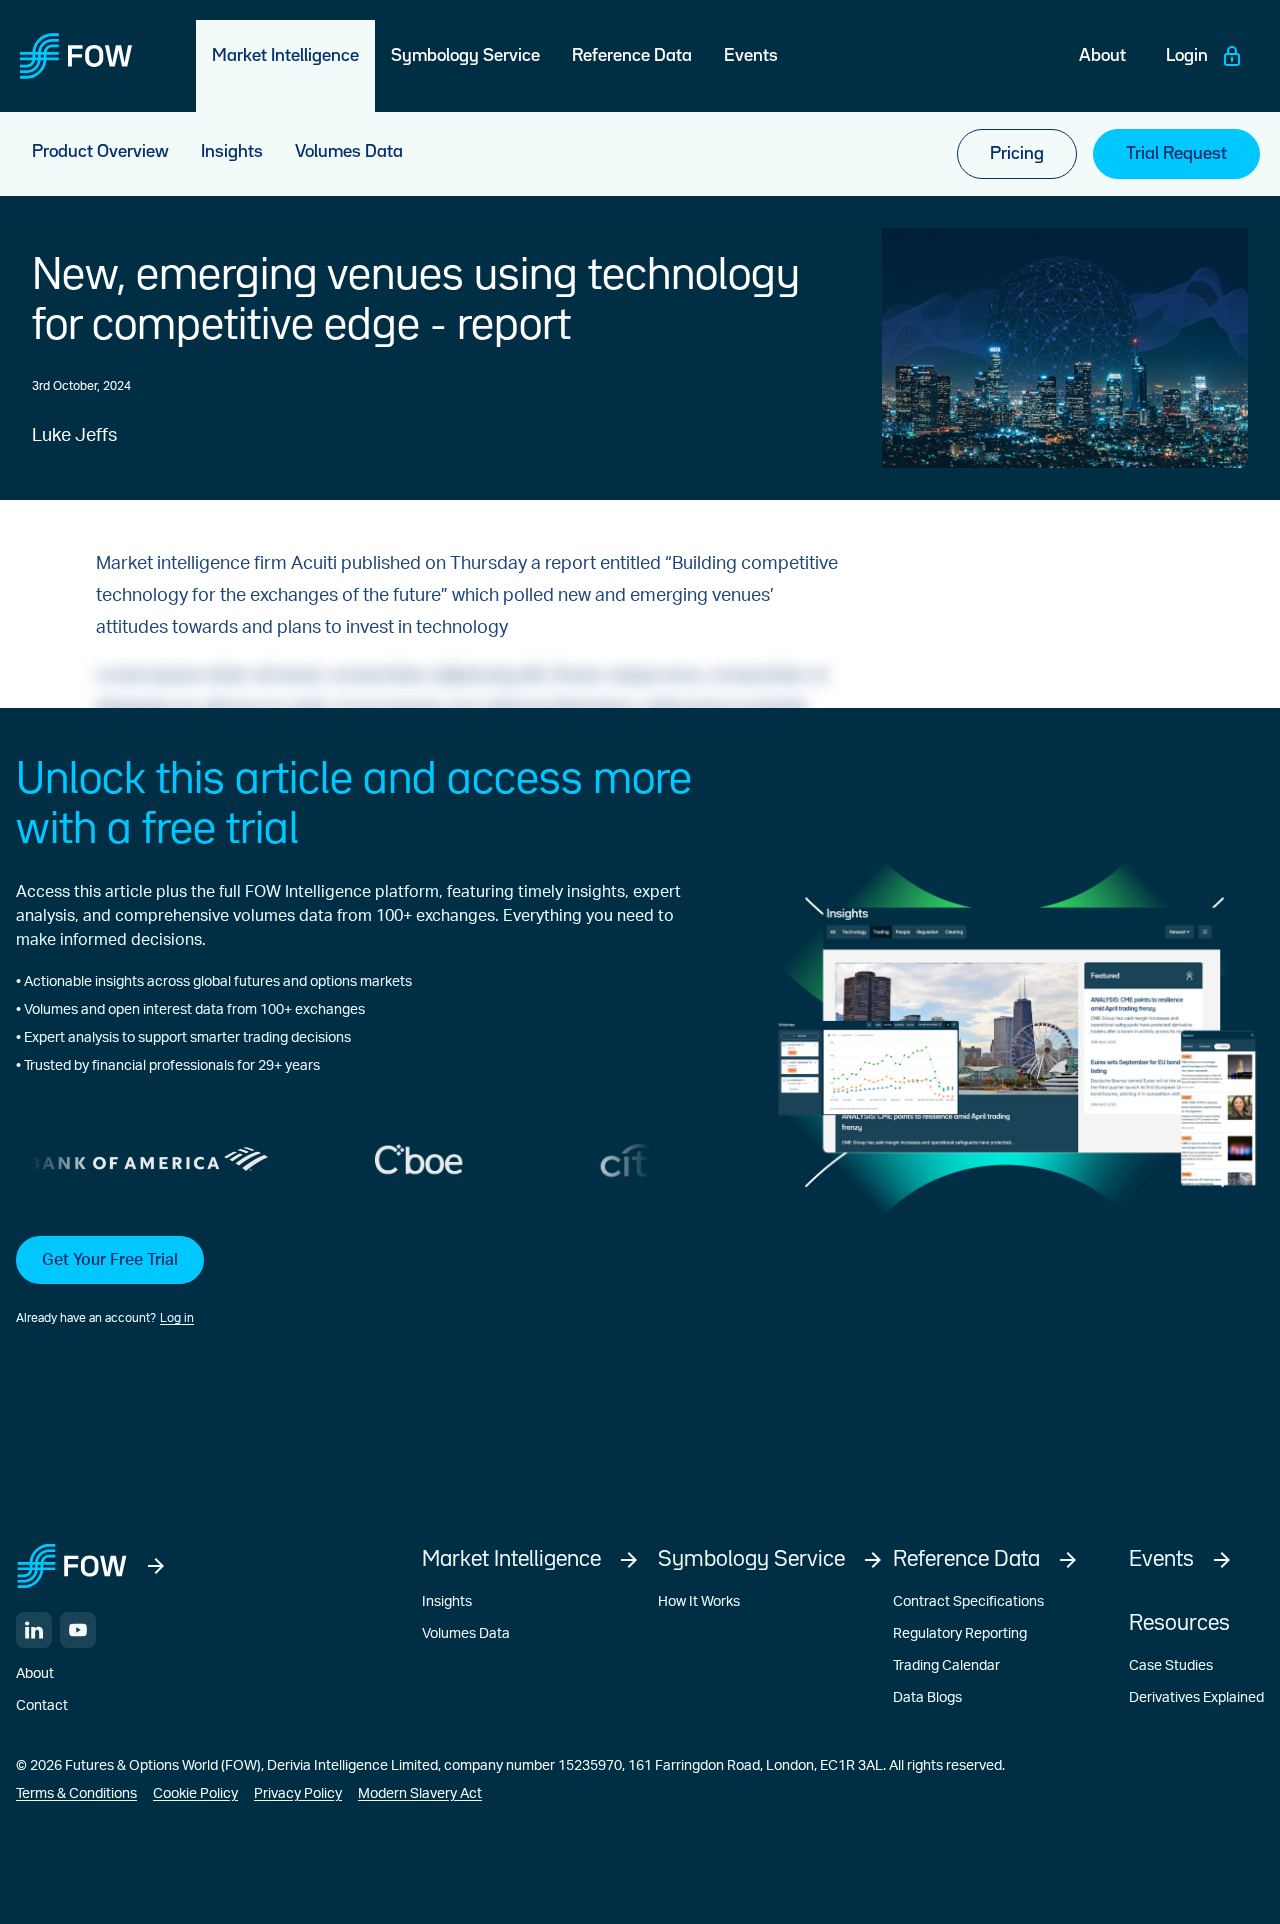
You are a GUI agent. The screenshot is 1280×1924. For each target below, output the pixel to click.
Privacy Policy (298, 1794)
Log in (177, 1318)
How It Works (699, 1602)
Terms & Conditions (76, 1794)
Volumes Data (466, 1634)
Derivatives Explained (1196, 1698)
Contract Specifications (968, 1602)
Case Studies (1171, 1666)
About (35, 1674)
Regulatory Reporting (960, 1634)
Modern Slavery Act (420, 1794)
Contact (42, 1706)
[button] (366, 1282)
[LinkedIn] (34, 1630)
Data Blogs (927, 1698)
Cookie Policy (195, 1794)
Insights (447, 1602)
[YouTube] (78, 1630)
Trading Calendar (946, 1666)
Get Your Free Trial (110, 1260)
